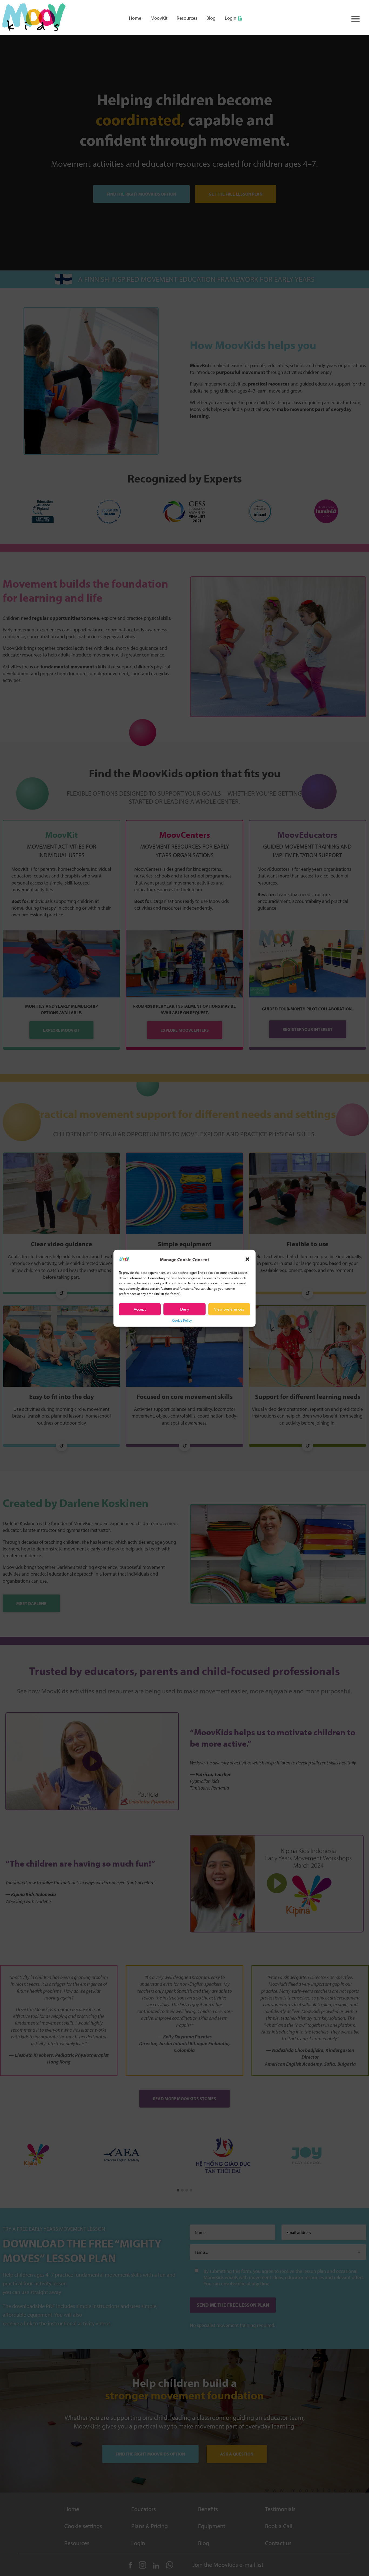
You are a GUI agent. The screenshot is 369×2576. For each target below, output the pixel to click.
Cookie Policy (182, 1320)
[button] (247, 1259)
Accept (140, 1309)
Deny (185, 1309)
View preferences (229, 1309)
